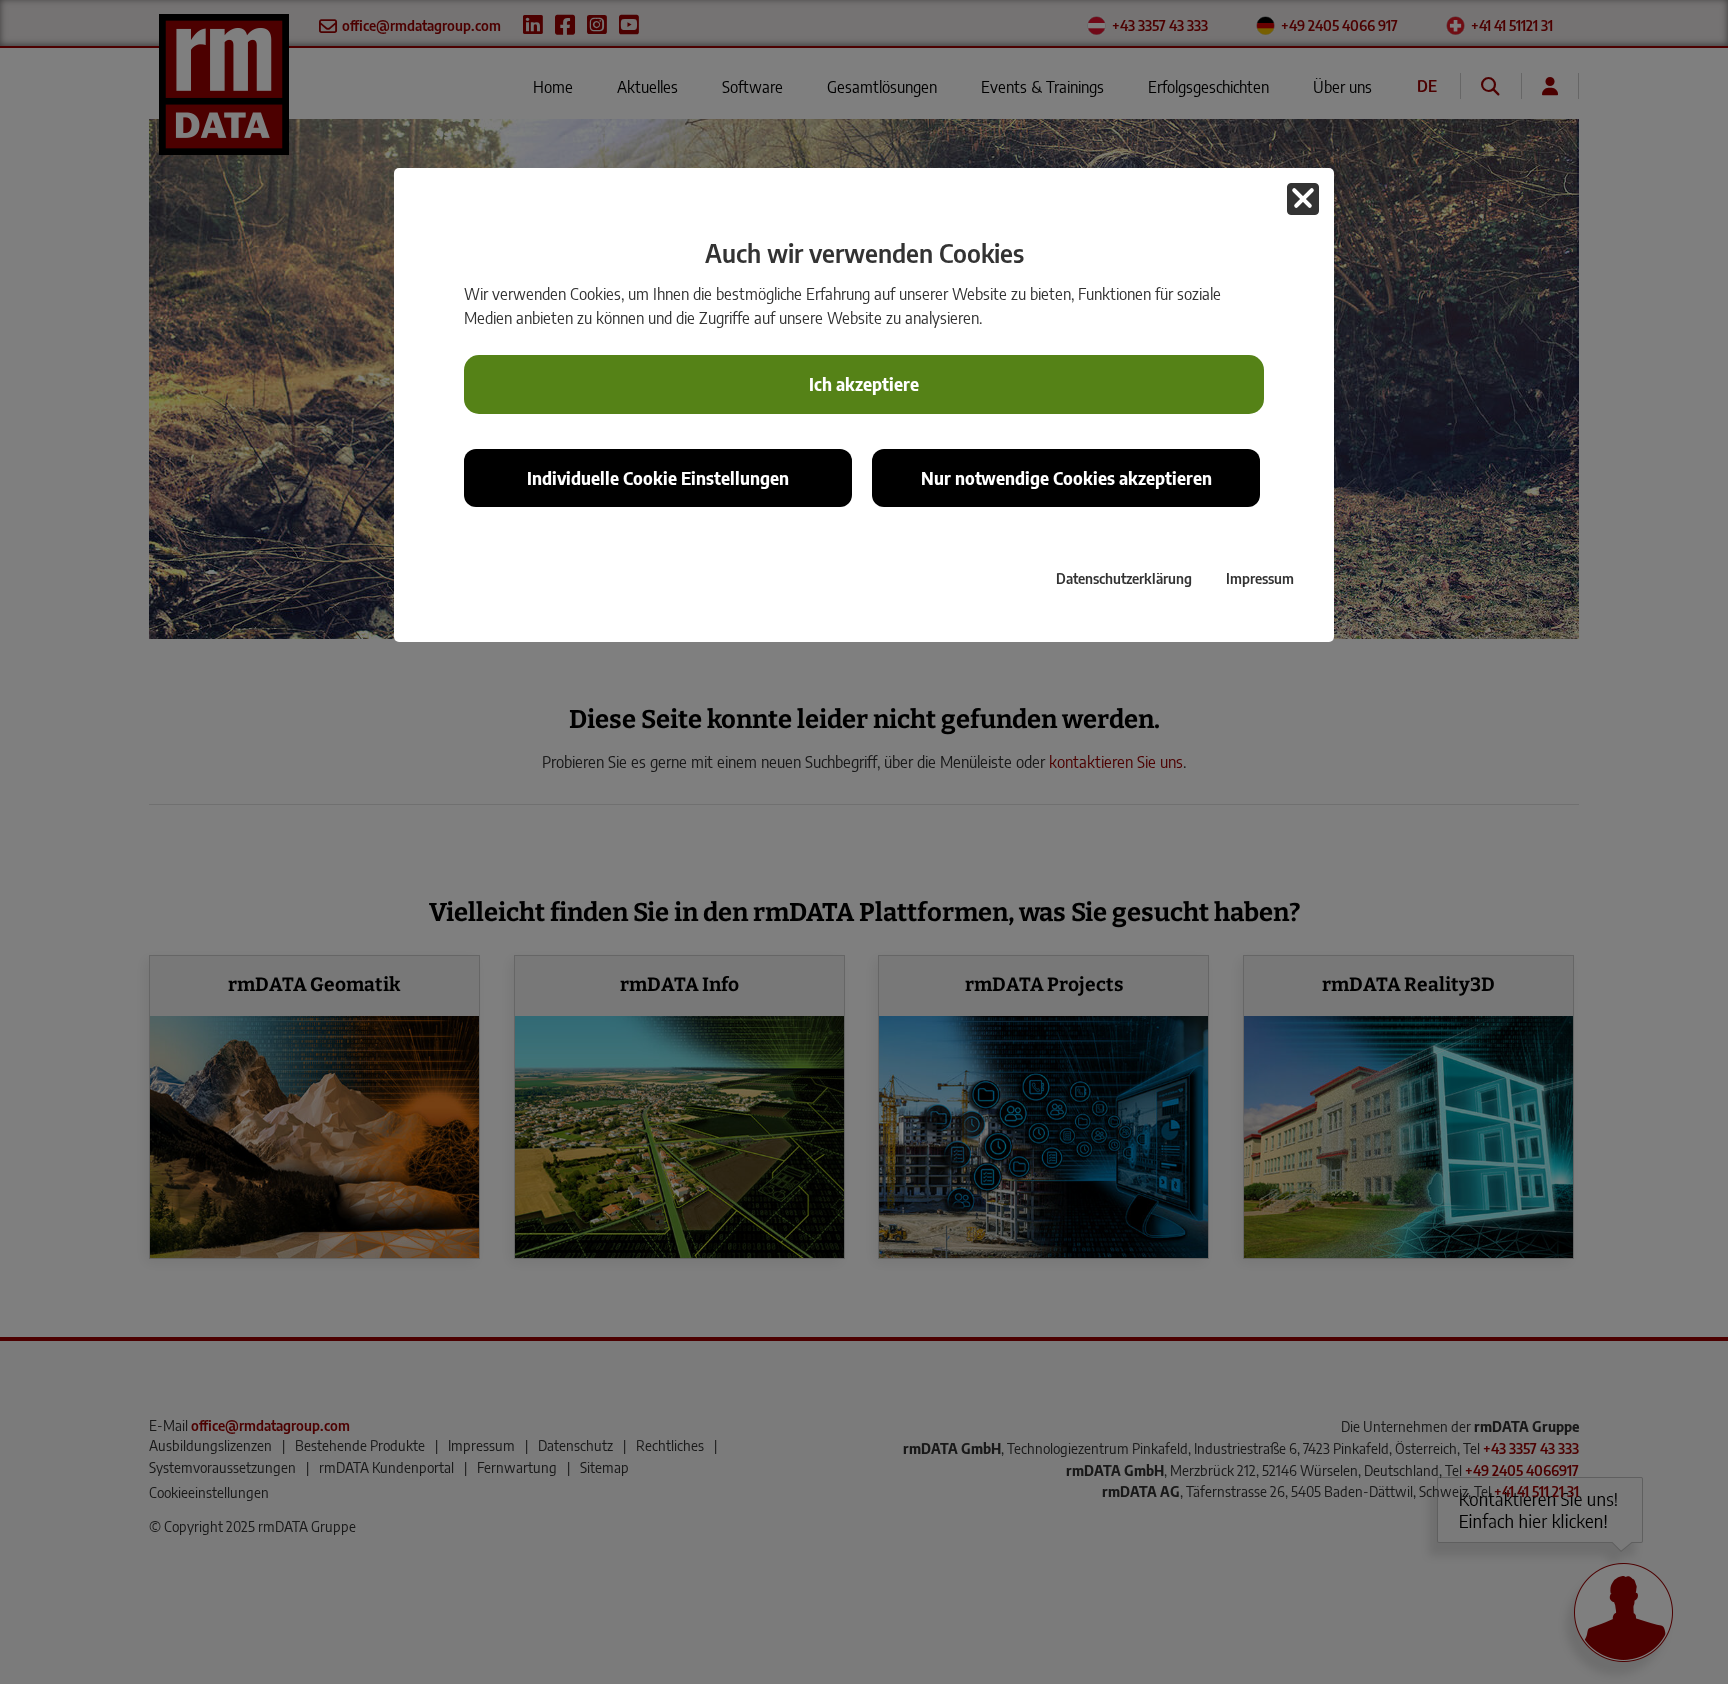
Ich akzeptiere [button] (864, 384)
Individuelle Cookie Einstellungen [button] (658, 478)
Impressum (1260, 578)
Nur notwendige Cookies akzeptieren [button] (1066, 478)
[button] (1303, 199)
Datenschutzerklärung (1124, 578)
